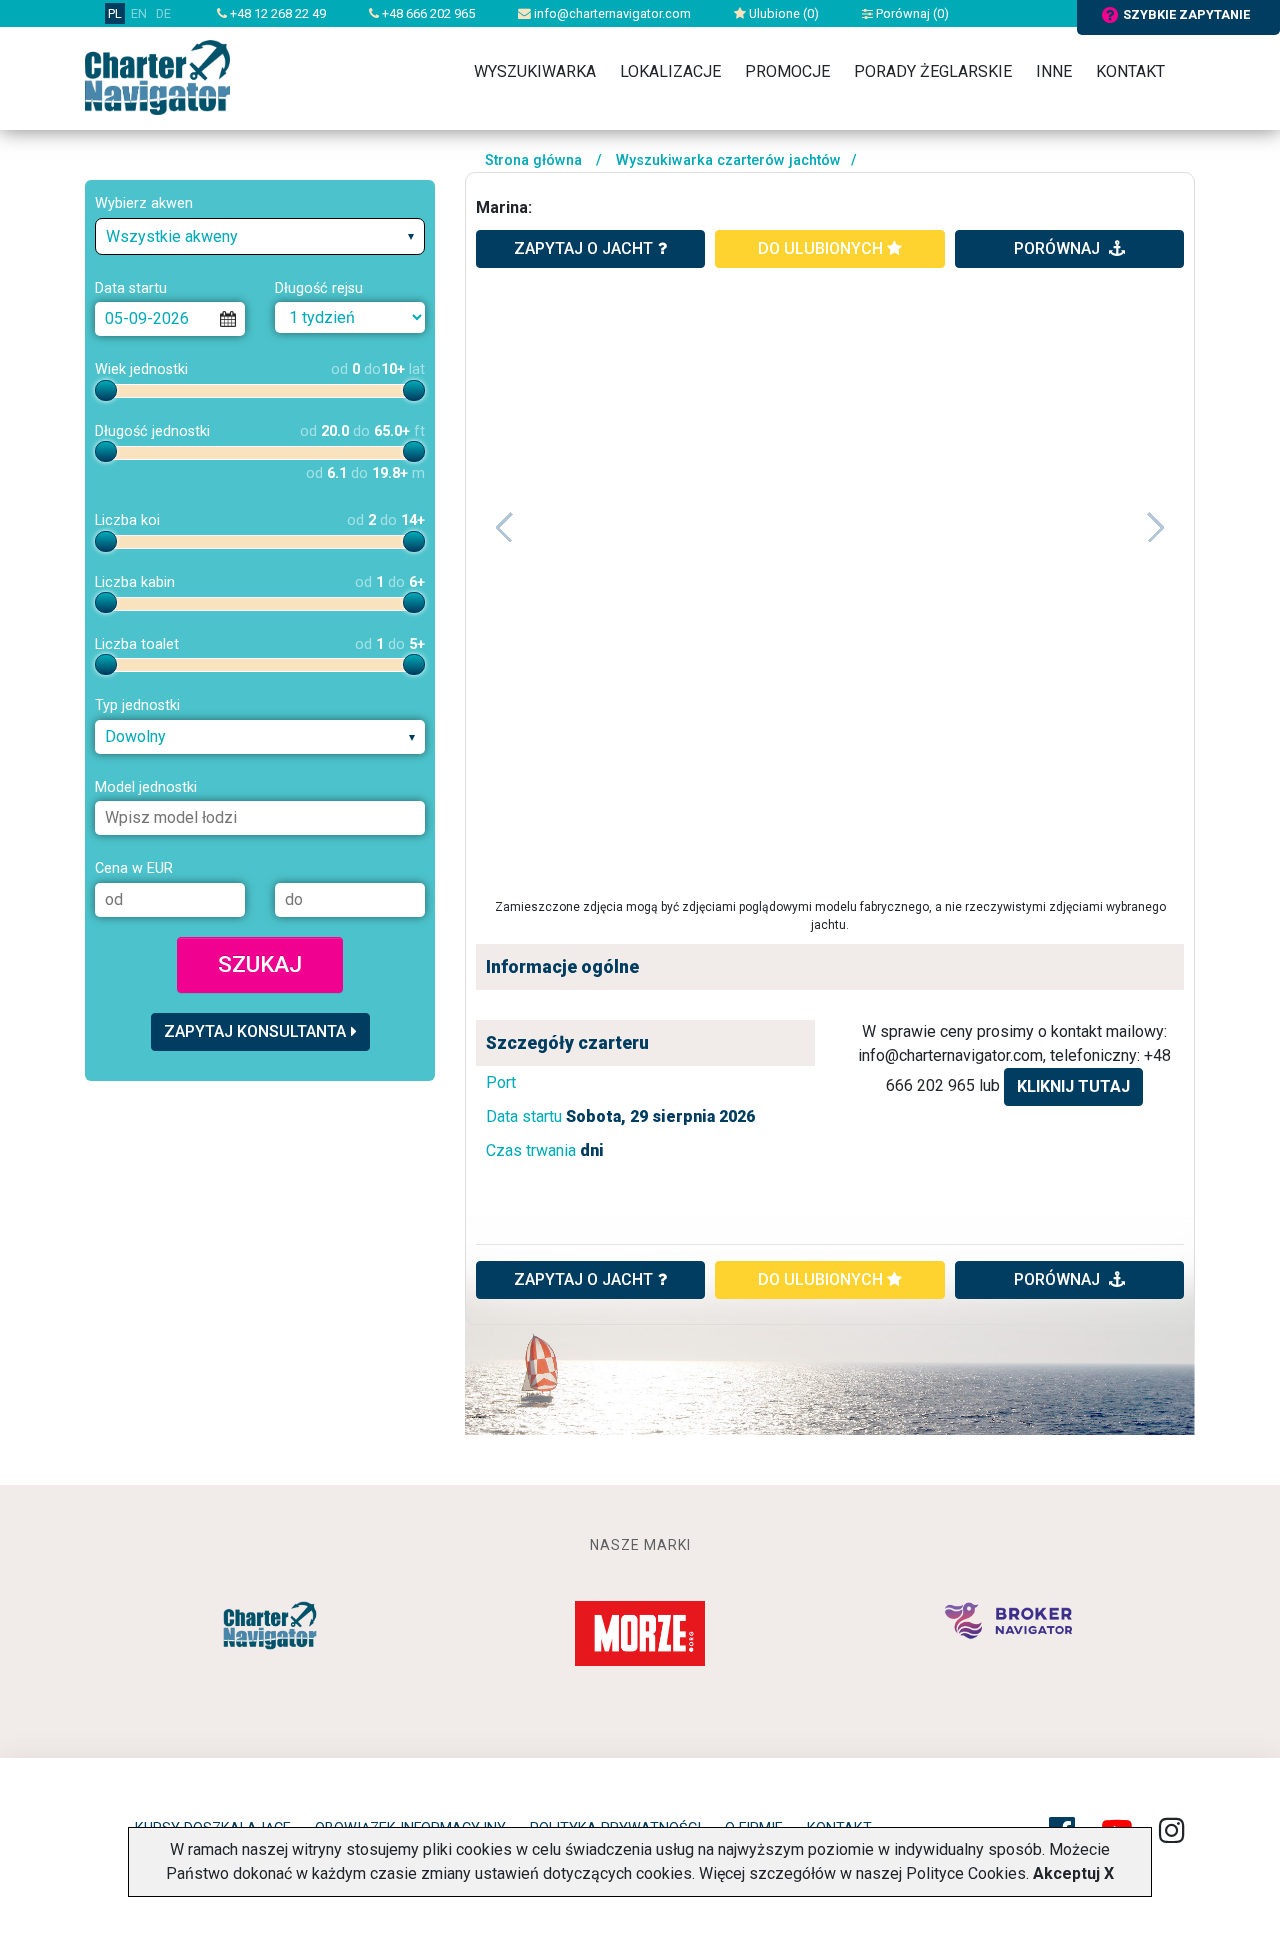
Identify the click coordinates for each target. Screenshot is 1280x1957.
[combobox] (260, 236)
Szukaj (260, 964)
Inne (1054, 71)
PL (115, 13)
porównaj (1059, 248)
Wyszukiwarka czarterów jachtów (728, 160)
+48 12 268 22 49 (276, 13)
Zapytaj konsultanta (255, 1031)
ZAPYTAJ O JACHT (583, 1279)
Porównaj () (911, 13)
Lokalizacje (670, 71)
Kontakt (1130, 71)
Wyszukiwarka (535, 71)
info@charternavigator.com (611, 13)
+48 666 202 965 (427, 13)
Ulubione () (782, 13)
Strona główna (533, 160)
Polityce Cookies (966, 1873)
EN (139, 13)
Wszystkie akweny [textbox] (172, 236)
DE (163, 13)
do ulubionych (822, 248)
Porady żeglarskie (933, 71)
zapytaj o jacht (583, 248)
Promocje (787, 71)
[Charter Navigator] (157, 76)
